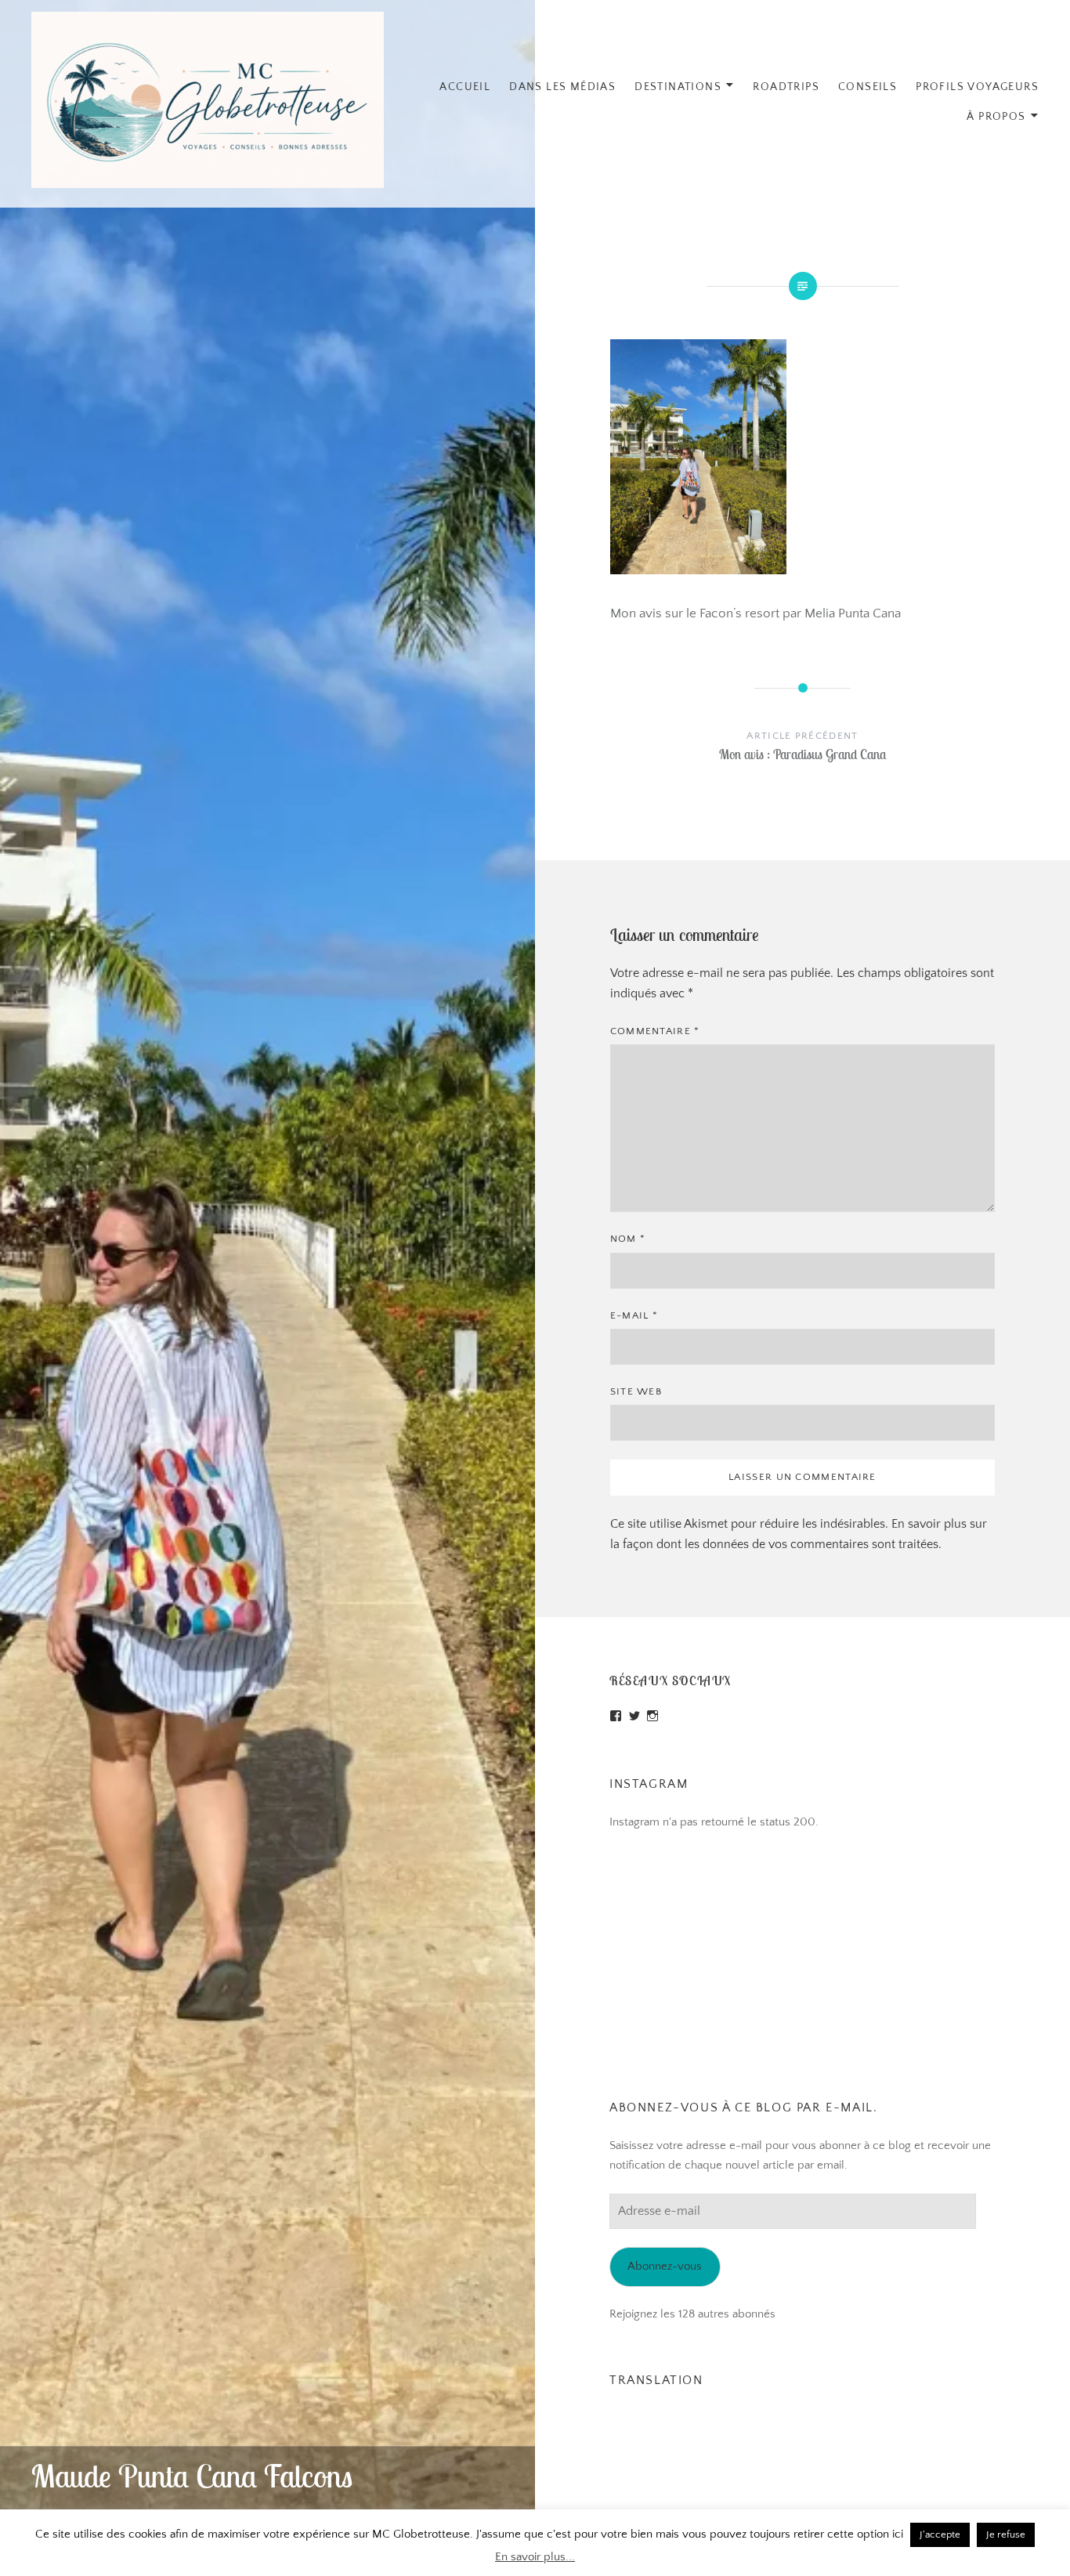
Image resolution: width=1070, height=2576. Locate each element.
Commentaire (655, 1031)
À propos (996, 117)
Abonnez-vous (665, 2266)
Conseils (868, 87)
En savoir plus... (535, 2557)
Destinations (678, 87)
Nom (628, 1239)
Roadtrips (786, 87)
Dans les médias (562, 87)
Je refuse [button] (1006, 2534)
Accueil (465, 87)
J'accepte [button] (940, 2534)
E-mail (634, 1315)
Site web (636, 1391)
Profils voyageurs (977, 87)
